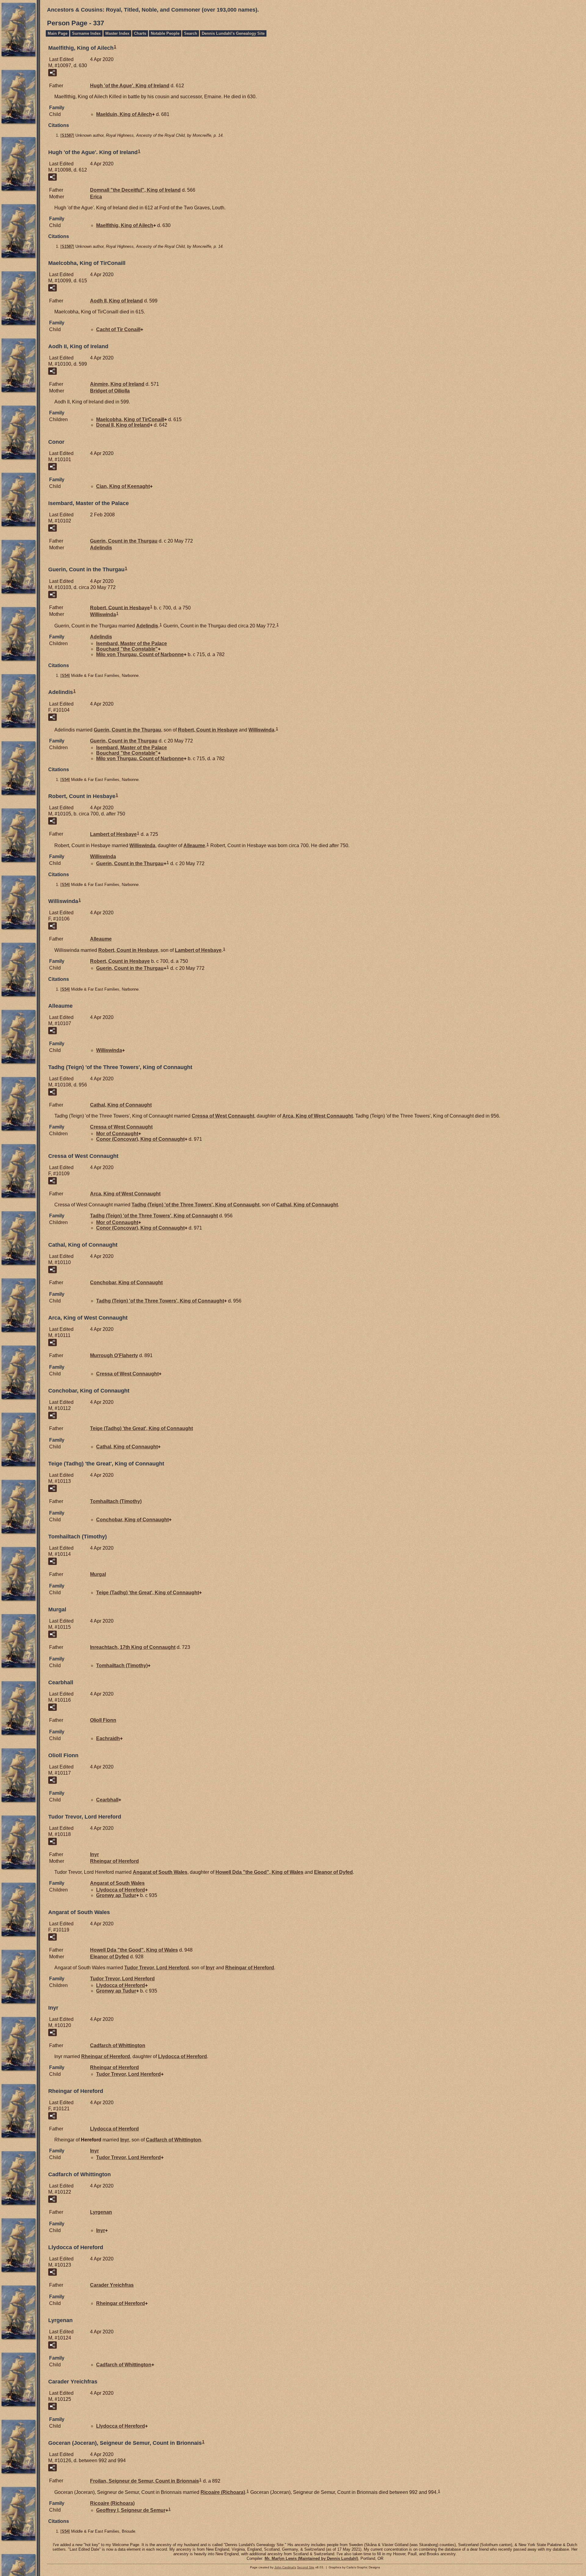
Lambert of (113, 834)
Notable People (165, 33)
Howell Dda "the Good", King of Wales (259, 1872)
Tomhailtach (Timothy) (116, 1501)
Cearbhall (107, 1800)
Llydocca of (121, 1890)
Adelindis (101, 548)
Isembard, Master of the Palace (132, 643)
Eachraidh (108, 1738)
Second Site (306, 2567)
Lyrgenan (101, 2212)
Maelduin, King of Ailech (124, 114)
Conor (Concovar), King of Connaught (140, 1139)
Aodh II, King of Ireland (116, 301)
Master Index (117, 33)
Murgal (98, 1574)
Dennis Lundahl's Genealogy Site (233, 33)
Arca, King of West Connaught (318, 1116)
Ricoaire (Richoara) (223, 2492)
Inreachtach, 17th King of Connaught (133, 1647)
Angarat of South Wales (160, 1872)
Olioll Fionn (103, 1720)
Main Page (58, 33)
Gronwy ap (116, 1895)
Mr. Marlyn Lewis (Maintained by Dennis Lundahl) (311, 2558)
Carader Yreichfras (112, 2285)
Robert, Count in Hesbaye (120, 607)
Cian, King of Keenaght (123, 486)
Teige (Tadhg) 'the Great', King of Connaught (141, 1428)
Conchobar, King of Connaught (126, 1283)
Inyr (94, 1854)
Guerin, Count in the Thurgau (124, 541)
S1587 (67, 135)
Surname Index (86, 33)
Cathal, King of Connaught (121, 1105)
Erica (96, 197)
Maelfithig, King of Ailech (125, 225)
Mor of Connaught (117, 1134)
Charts (140, 33)
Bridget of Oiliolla (110, 391)
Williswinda (103, 614)
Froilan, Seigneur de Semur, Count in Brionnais (145, 2481)
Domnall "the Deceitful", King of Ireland (135, 190)
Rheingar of (114, 1861)
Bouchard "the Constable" (127, 649)
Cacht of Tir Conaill (118, 329)
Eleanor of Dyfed (333, 1872)
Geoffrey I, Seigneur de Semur (131, 2510)
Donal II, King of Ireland (123, 425)
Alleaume (194, 845)
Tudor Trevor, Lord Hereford (157, 1968)
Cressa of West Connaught (223, 1116)
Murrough (114, 1355)
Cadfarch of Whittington (118, 2045)
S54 (65, 676)
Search (191, 33)
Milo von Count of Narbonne (140, 654)
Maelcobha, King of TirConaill (130, 419)
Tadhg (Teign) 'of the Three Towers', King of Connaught (195, 1205)
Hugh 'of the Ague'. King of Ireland (130, 86)
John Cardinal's (285, 2567)
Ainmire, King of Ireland (117, 384)
